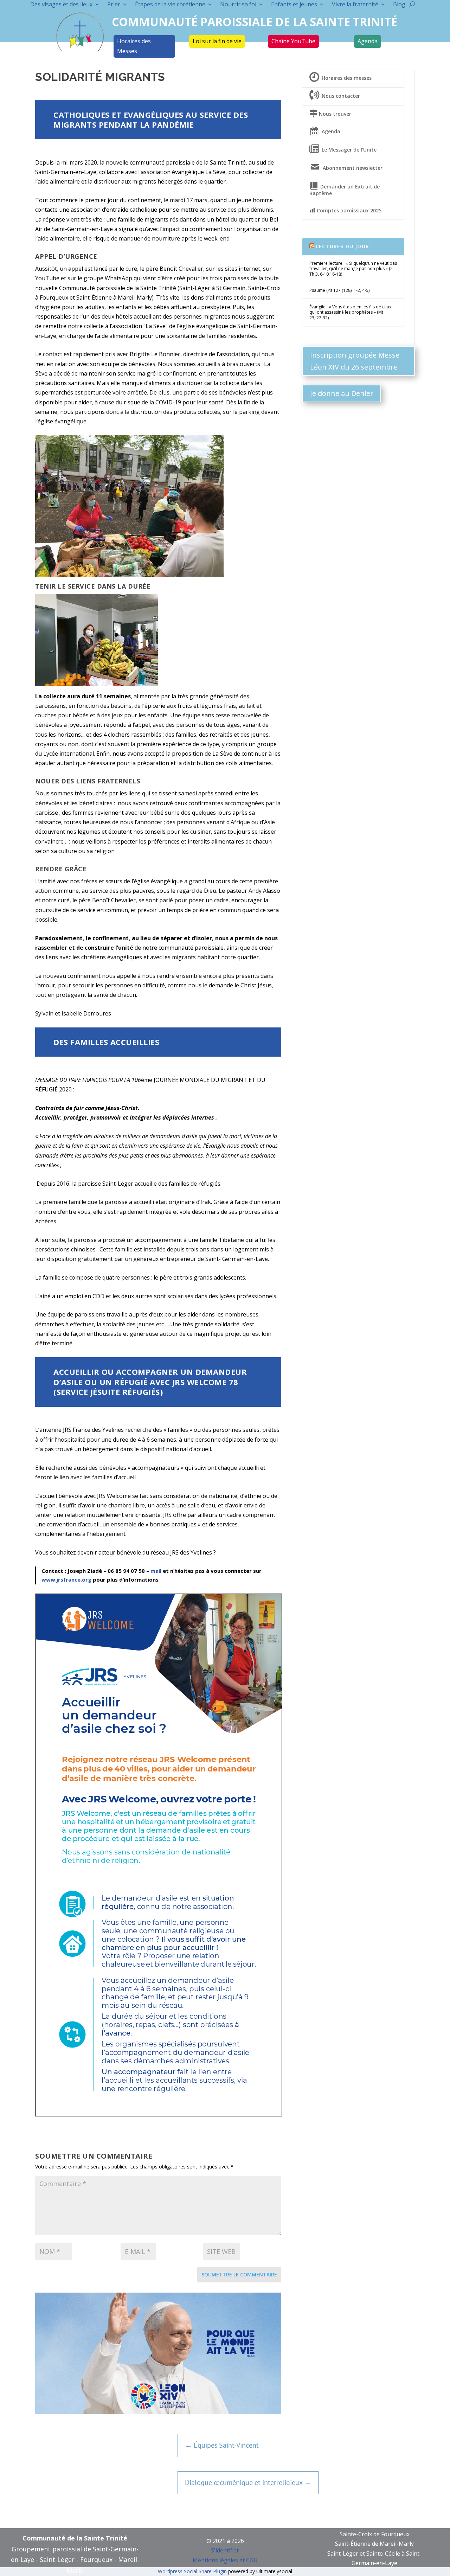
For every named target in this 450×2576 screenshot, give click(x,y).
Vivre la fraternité (355, 5)
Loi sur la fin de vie (217, 41)
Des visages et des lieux (61, 5)
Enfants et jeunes (294, 5)
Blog (399, 5)
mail (156, 1571)
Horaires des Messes (134, 46)
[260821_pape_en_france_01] (158, 2412)
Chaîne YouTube (293, 41)
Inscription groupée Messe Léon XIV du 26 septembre (355, 361)
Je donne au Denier (342, 393)
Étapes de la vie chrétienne (170, 5)
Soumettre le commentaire (239, 2274)
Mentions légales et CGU (225, 2560)
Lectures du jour (343, 246)
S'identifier (225, 2550)
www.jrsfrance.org (66, 1579)
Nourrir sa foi (238, 5)
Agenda (368, 41)
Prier (114, 5)
